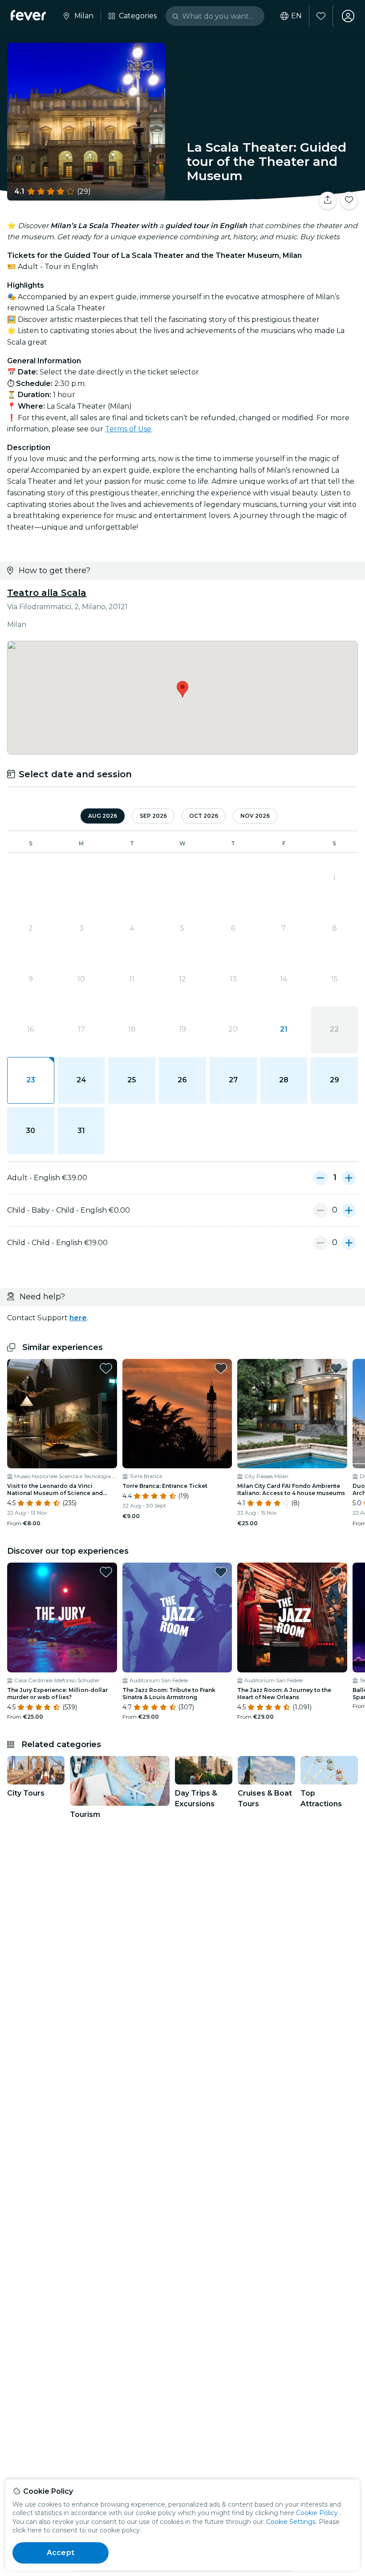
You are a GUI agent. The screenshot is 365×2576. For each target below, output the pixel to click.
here (78, 1318)
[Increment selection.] (349, 1178)
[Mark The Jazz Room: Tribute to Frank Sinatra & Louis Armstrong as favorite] (221, 1572)
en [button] (296, 16)
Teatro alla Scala (47, 593)
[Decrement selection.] (320, 1178)
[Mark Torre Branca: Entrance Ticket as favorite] (221, 1368)
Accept (61, 2553)
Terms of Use (128, 429)
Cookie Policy (317, 2513)
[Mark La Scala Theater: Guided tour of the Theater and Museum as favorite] (349, 201)
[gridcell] (31, 1081)
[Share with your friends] (328, 201)
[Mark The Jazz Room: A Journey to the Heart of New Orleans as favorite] (336, 1572)
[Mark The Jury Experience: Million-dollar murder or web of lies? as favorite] (106, 1572)
